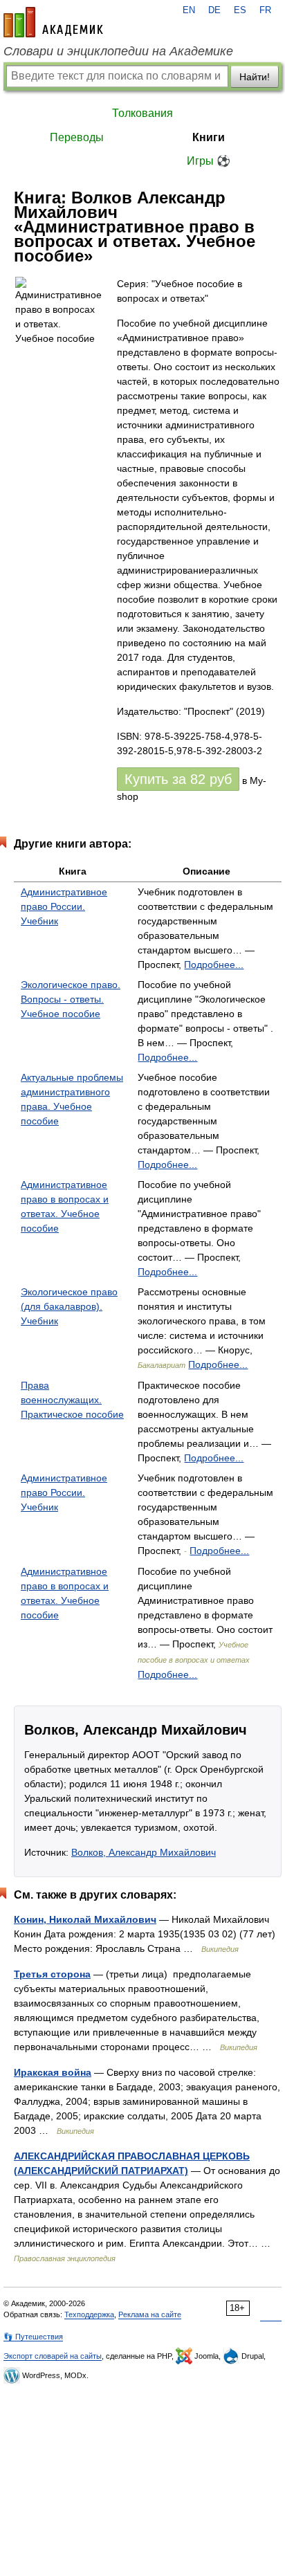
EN (189, 10)
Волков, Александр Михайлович (144, 1852)
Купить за (178, 779)
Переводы (77, 137)
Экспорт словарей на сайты (53, 2356)
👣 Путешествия (33, 2337)
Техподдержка (89, 2314)
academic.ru (53, 22)
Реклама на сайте (150, 2314)
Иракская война (53, 2072)
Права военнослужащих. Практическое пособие (72, 1400)
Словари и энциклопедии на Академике (118, 51)
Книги (209, 137)
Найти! (255, 77)
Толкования (142, 113)
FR (265, 10)
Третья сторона (52, 1974)
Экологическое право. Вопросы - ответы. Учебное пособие (71, 999)
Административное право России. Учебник (64, 906)
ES (240, 10)
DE (214, 10)
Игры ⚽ (209, 161)
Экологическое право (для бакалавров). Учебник (69, 1306)
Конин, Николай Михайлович (85, 1919)
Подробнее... (214, 965)
